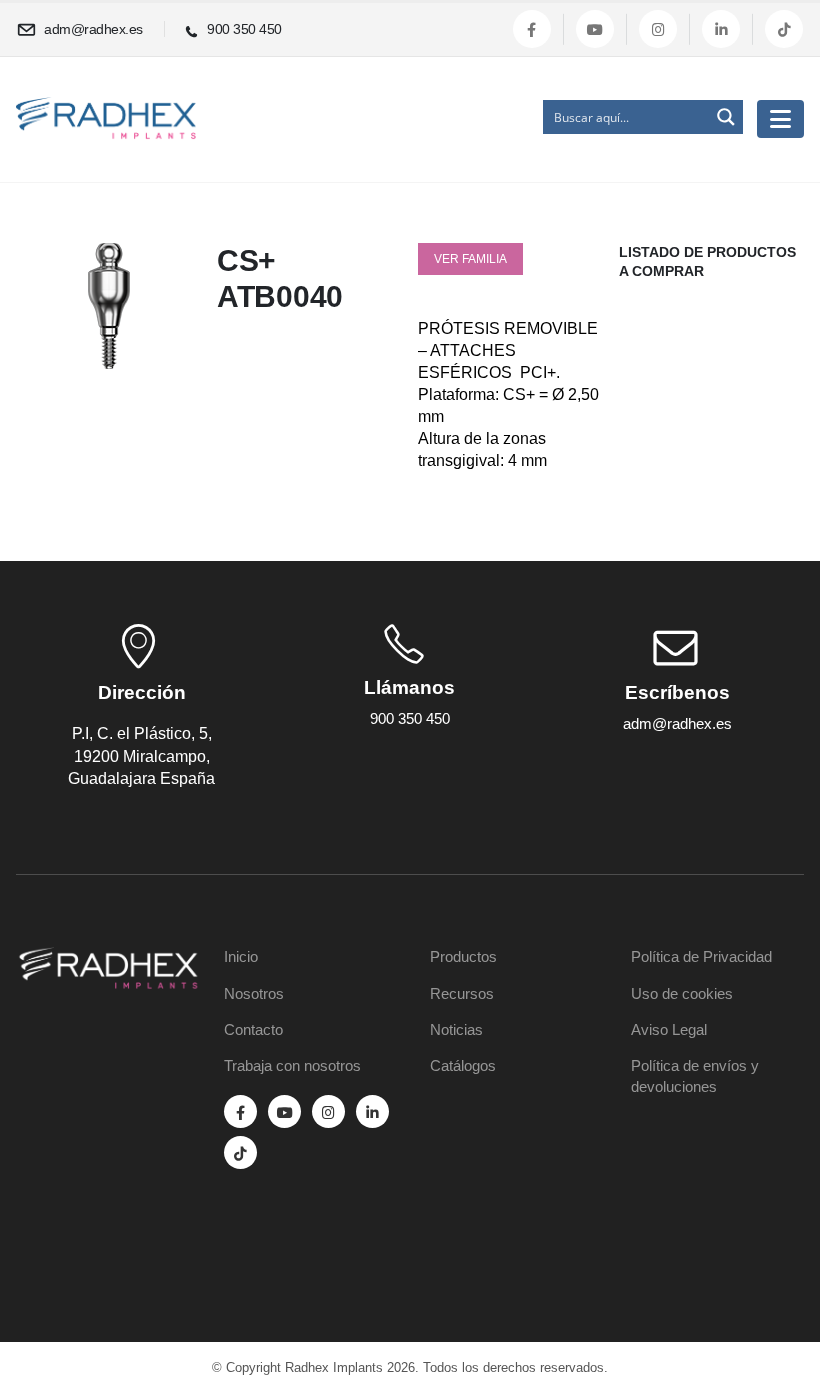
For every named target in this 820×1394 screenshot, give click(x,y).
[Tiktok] (784, 29)
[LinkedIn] (721, 29)
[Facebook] (532, 29)
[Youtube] (595, 29)
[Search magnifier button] (726, 117)
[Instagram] (658, 29)
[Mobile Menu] (780, 119)
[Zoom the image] (108, 959)
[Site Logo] (106, 118)
